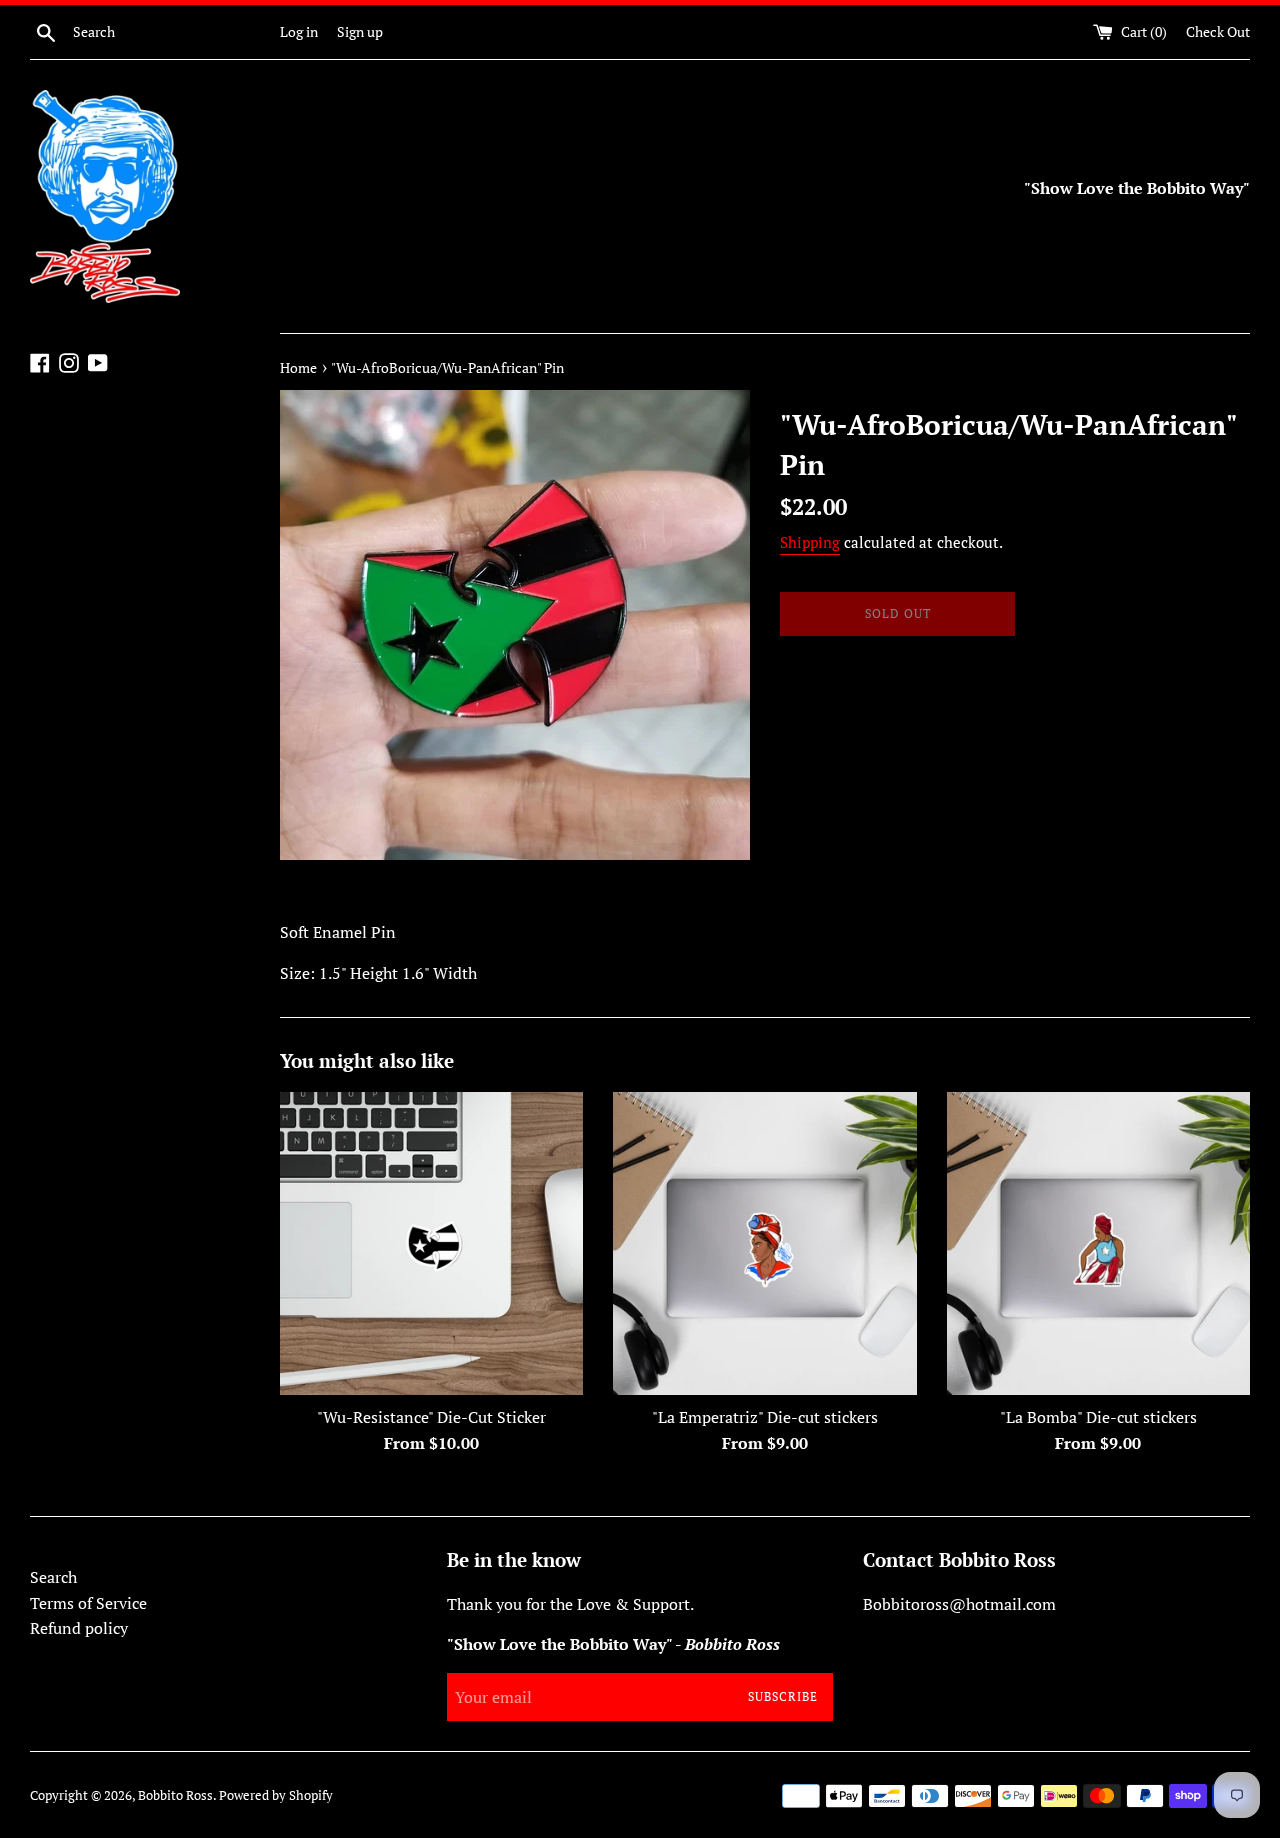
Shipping (810, 542)
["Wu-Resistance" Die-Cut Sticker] (431, 1243)
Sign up (360, 31)
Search (53, 1577)
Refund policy (79, 1628)
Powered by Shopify (276, 1795)
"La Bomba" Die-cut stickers (1098, 1417)
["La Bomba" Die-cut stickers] (1098, 1243)
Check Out (1218, 31)
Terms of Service (88, 1603)
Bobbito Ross (175, 1795)
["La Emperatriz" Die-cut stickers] (764, 1243)
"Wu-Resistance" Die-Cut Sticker (431, 1417)
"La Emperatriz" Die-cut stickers (765, 1417)
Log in (299, 31)
